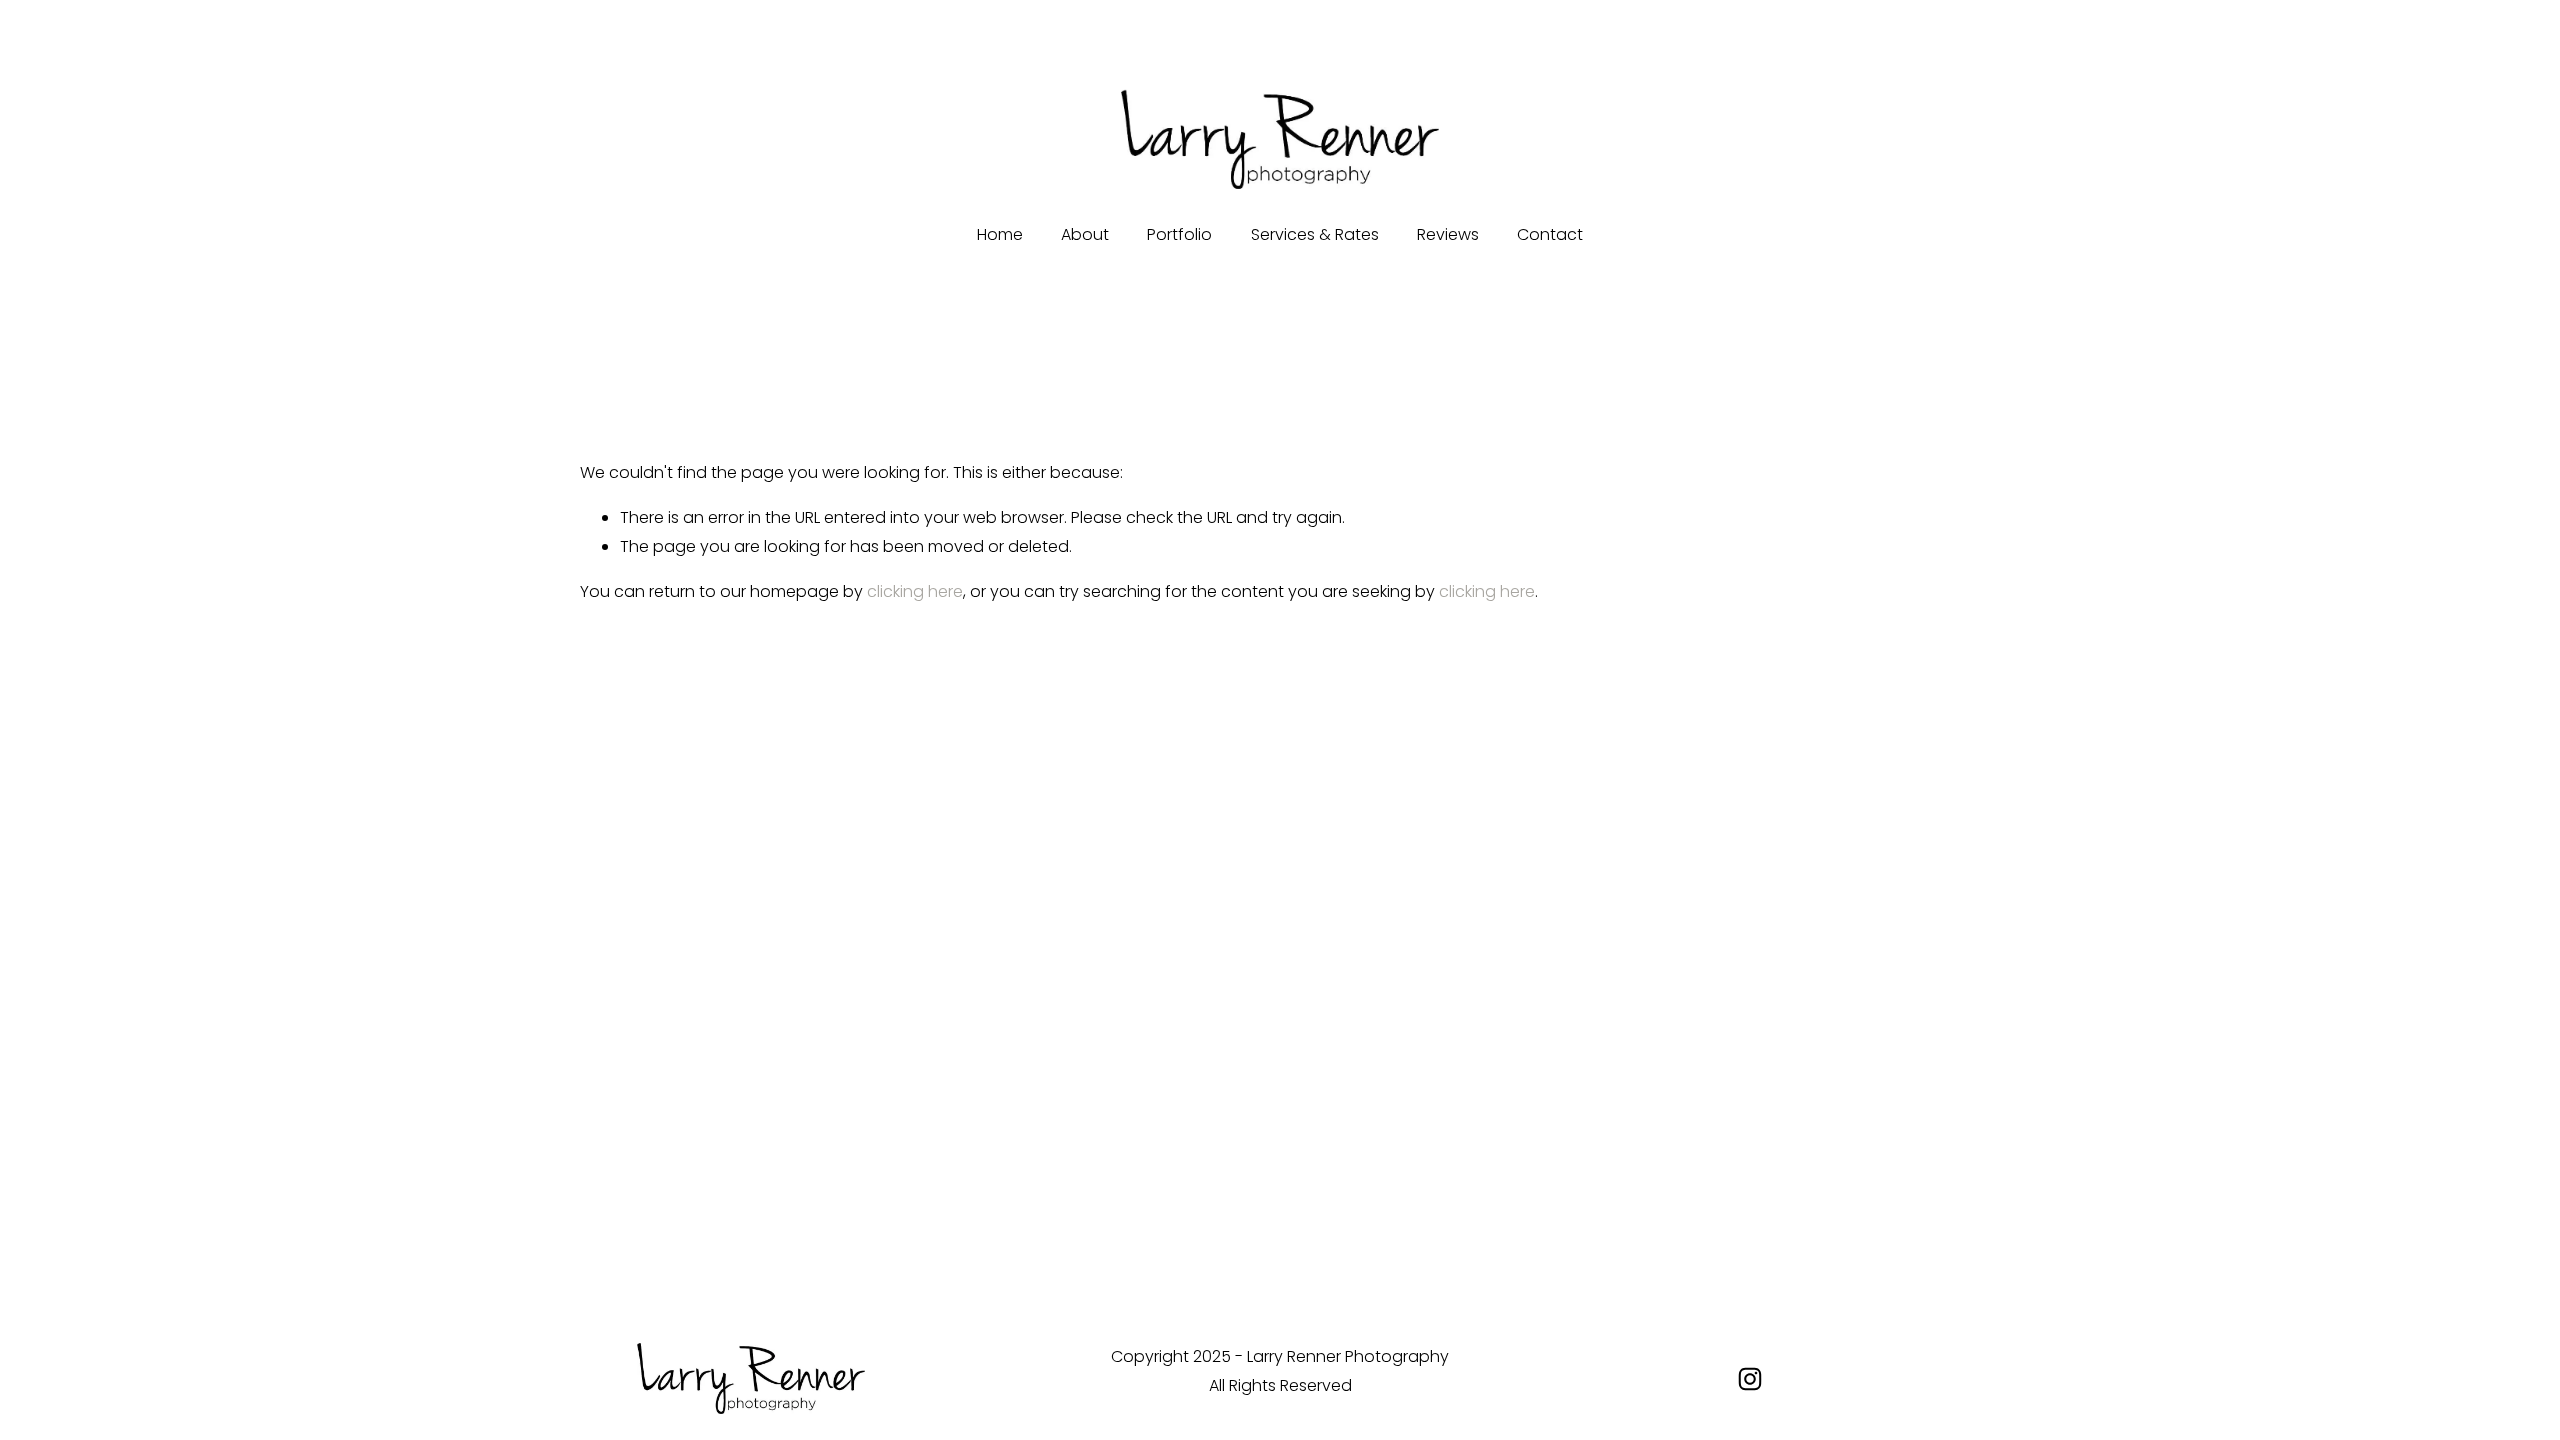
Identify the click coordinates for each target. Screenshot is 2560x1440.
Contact (1550, 234)
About (1085, 234)
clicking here (915, 591)
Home (1000, 234)
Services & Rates (1315, 234)
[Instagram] (1750, 1379)
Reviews (1448, 234)
